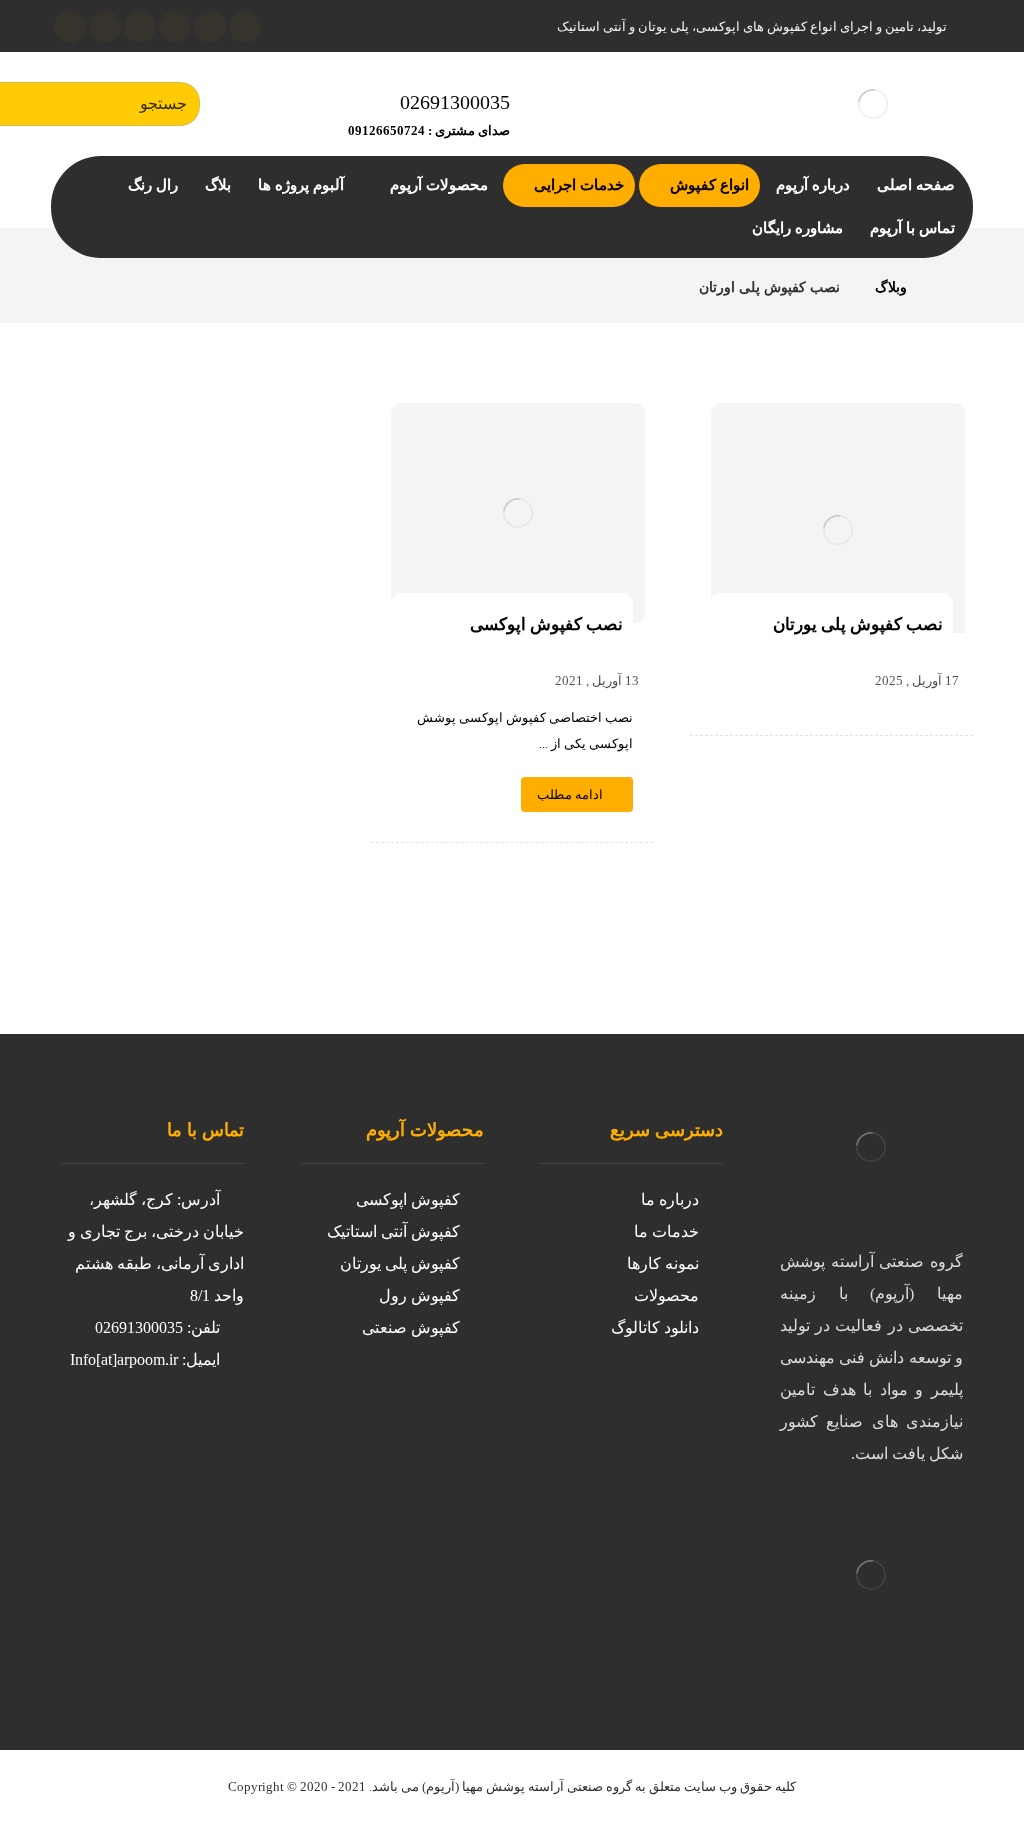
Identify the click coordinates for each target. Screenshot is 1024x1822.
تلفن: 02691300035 (157, 1327)
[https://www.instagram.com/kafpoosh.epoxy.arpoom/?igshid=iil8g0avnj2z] (201, 1436)
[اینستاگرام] (210, 27)
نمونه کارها (663, 1263)
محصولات (666, 1295)
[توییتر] (161, 1436)
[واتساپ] (70, 27)
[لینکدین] (175, 27)
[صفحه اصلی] (947, 287)
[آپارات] (140, 27)
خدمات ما (666, 1231)
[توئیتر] (245, 27)
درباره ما (670, 1199)
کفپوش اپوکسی (408, 1199)
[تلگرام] (105, 27)
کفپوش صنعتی (411, 1327)
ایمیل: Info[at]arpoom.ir (145, 1359)
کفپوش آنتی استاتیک (393, 1231)
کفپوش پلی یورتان (400, 1263)
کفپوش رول (419, 1295)
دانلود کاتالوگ (655, 1327)
